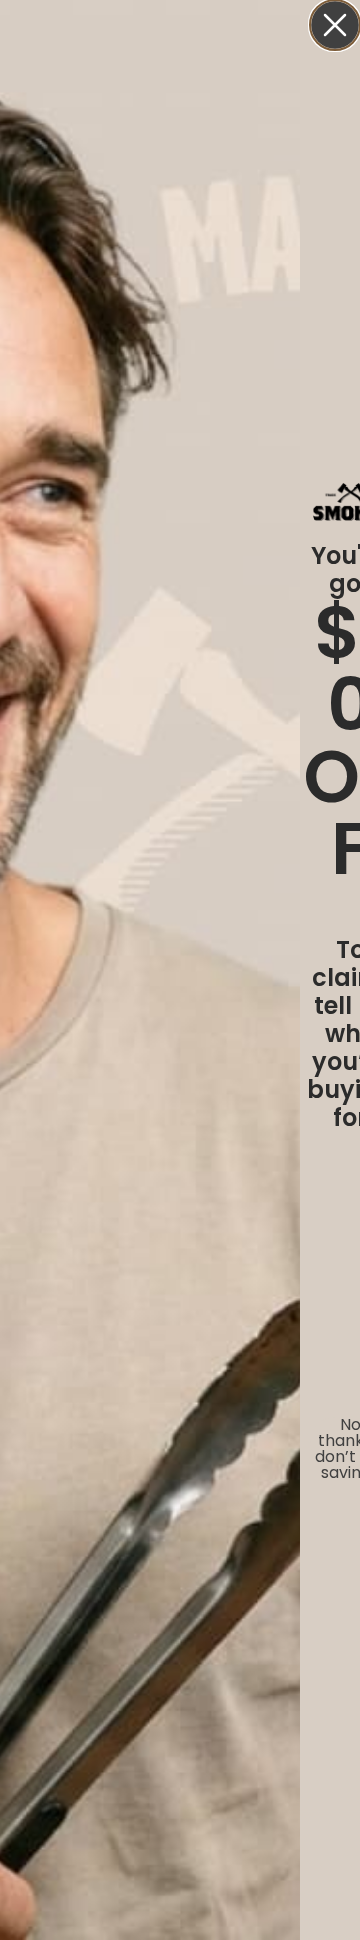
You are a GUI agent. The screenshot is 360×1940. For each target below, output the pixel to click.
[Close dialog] (335, 25)
